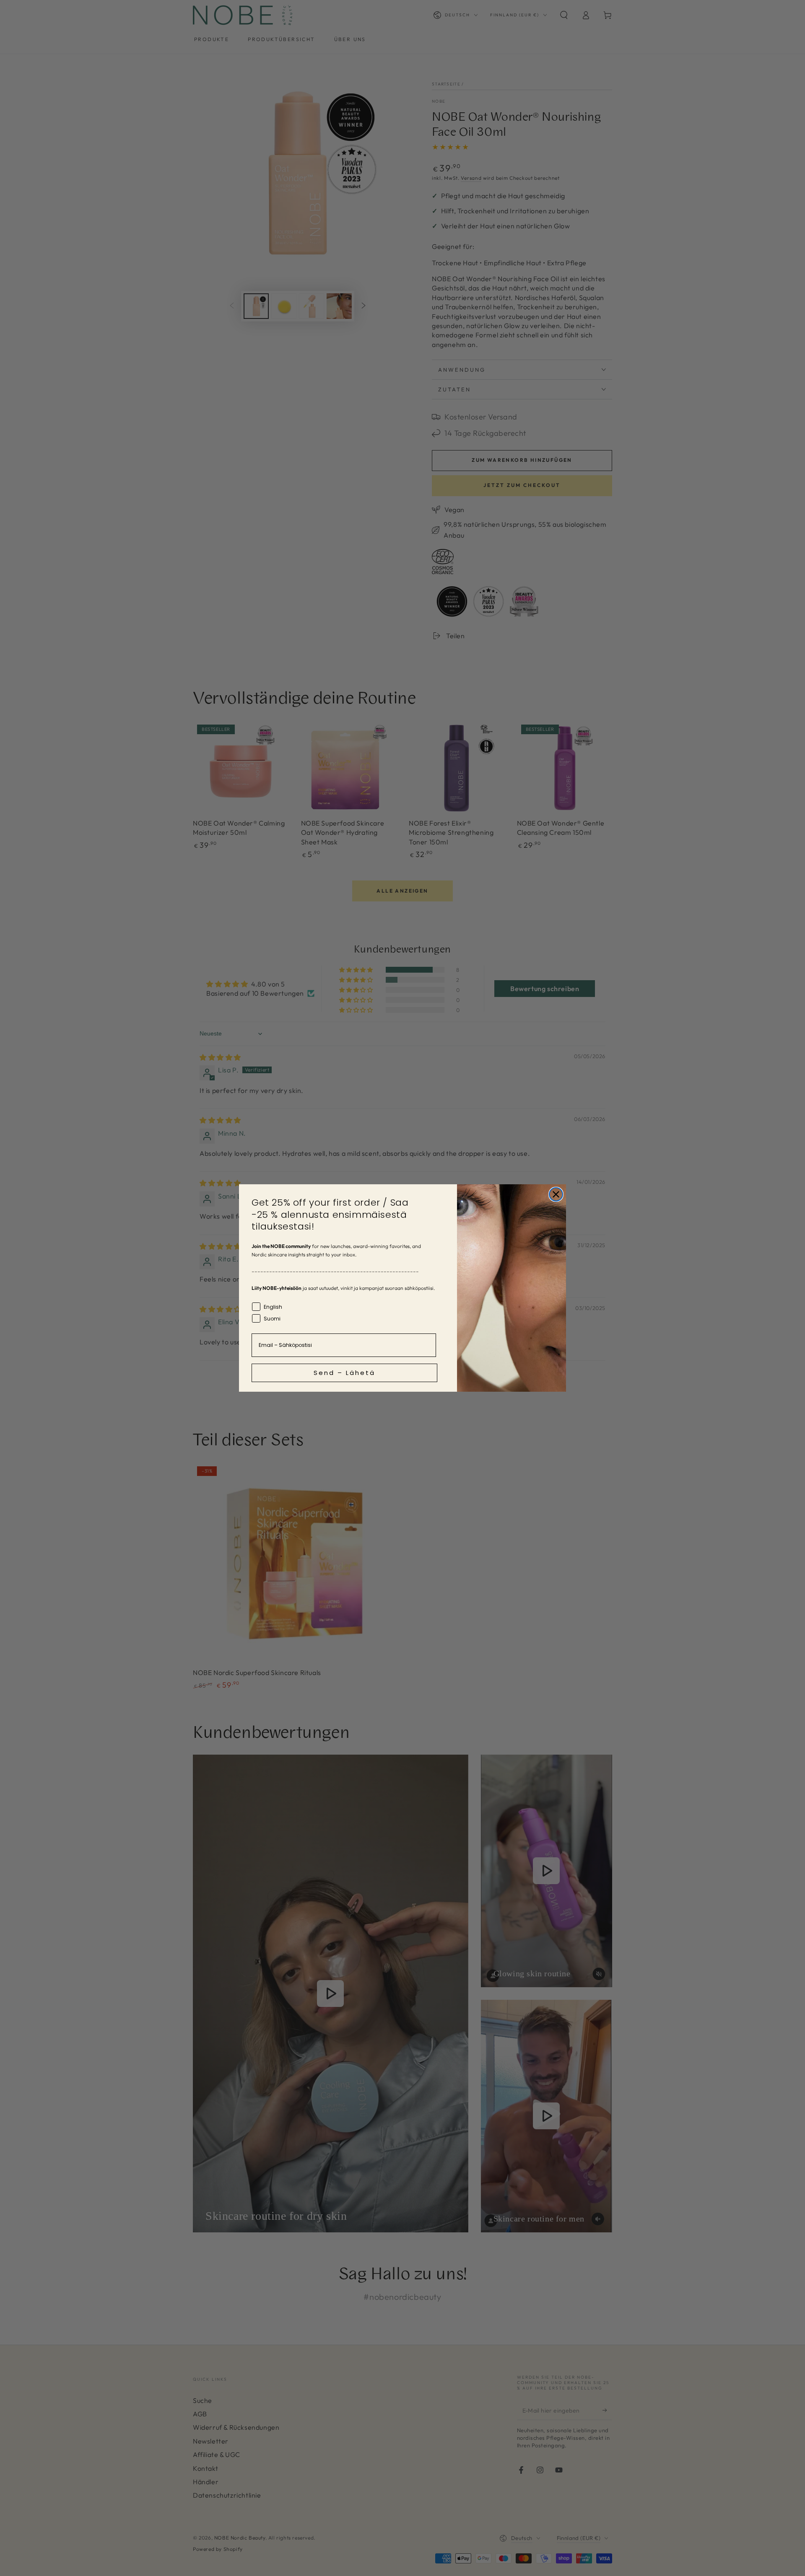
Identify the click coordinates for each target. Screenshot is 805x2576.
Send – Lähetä (344, 1373)
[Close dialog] (556, 1194)
